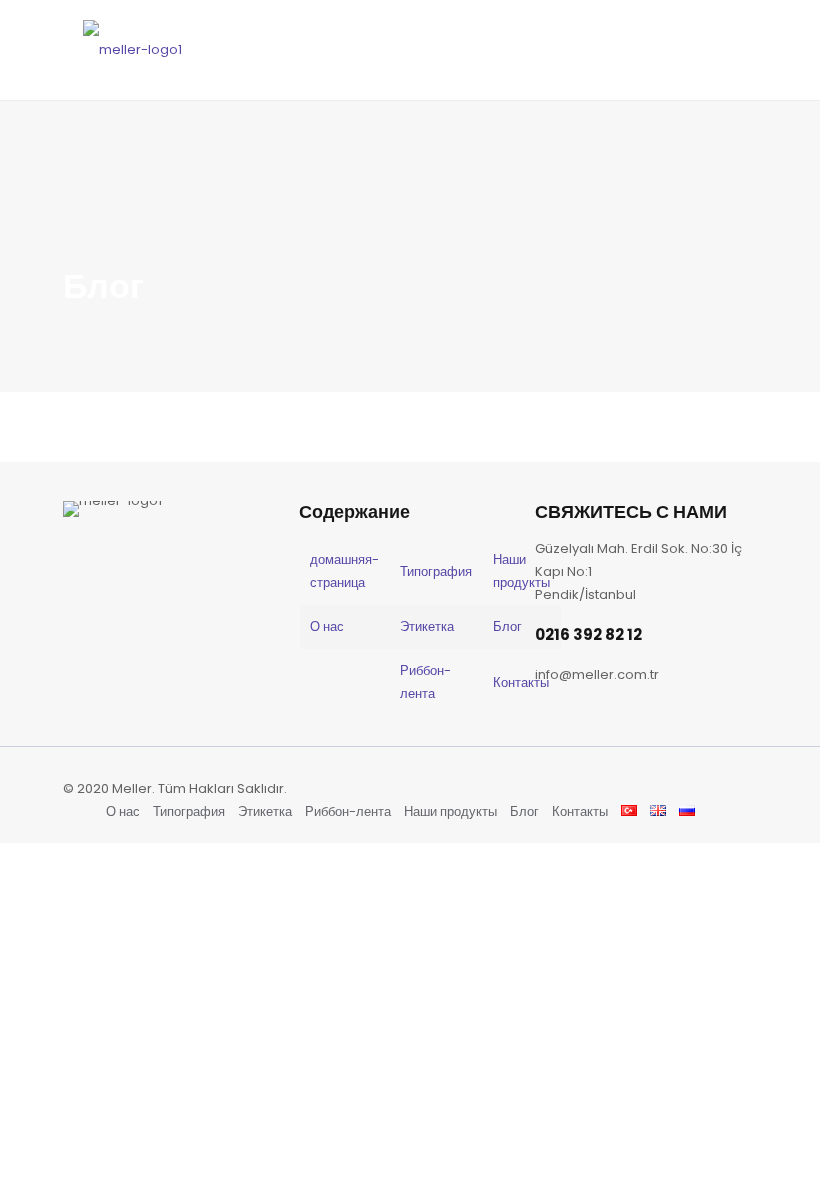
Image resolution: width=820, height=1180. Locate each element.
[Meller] (132, 50)
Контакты (521, 682)
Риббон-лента (348, 811)
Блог (507, 626)
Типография (436, 571)
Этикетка (427, 626)
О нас (327, 626)
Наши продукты (450, 811)
